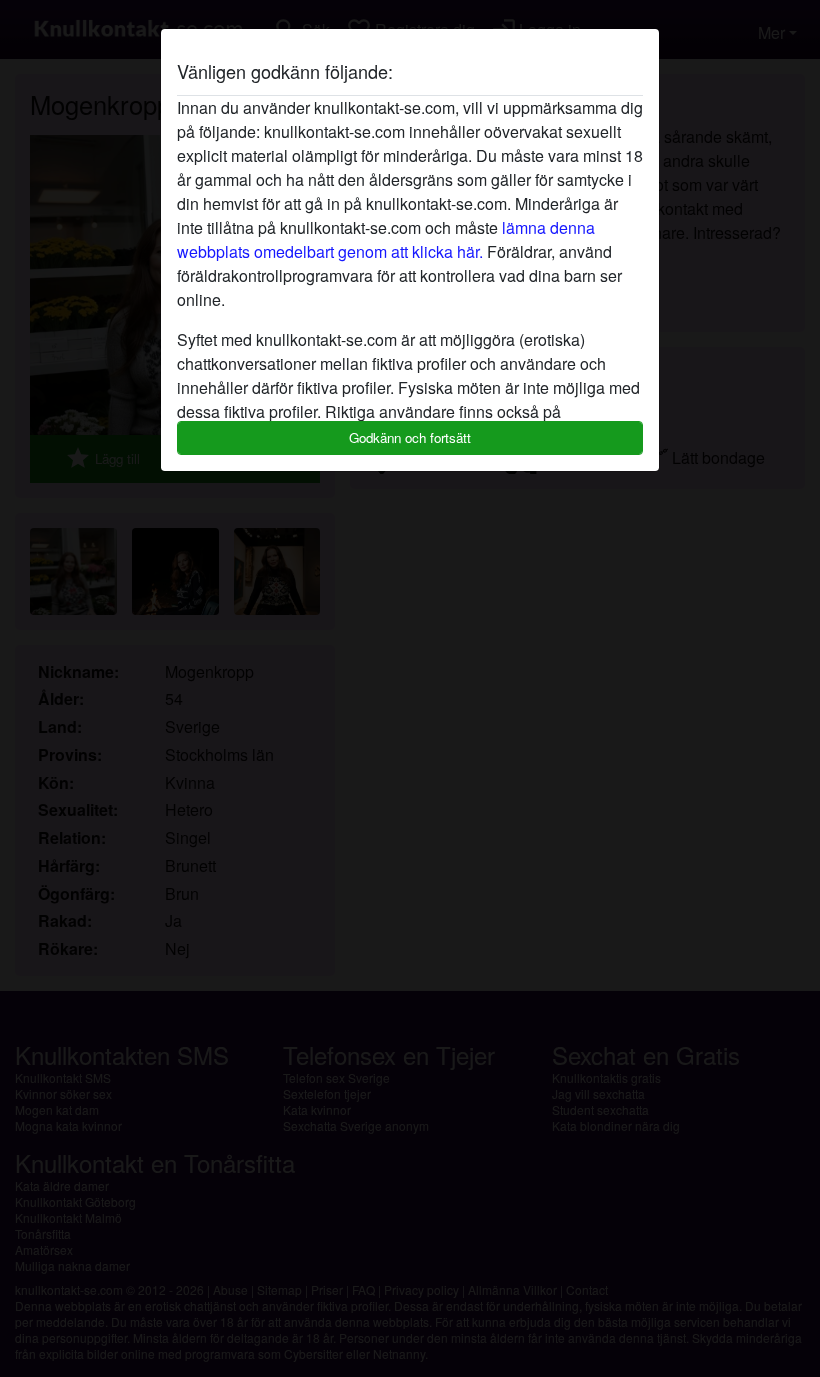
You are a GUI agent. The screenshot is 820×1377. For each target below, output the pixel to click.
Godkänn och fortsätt (410, 437)
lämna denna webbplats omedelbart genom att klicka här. (386, 239)
